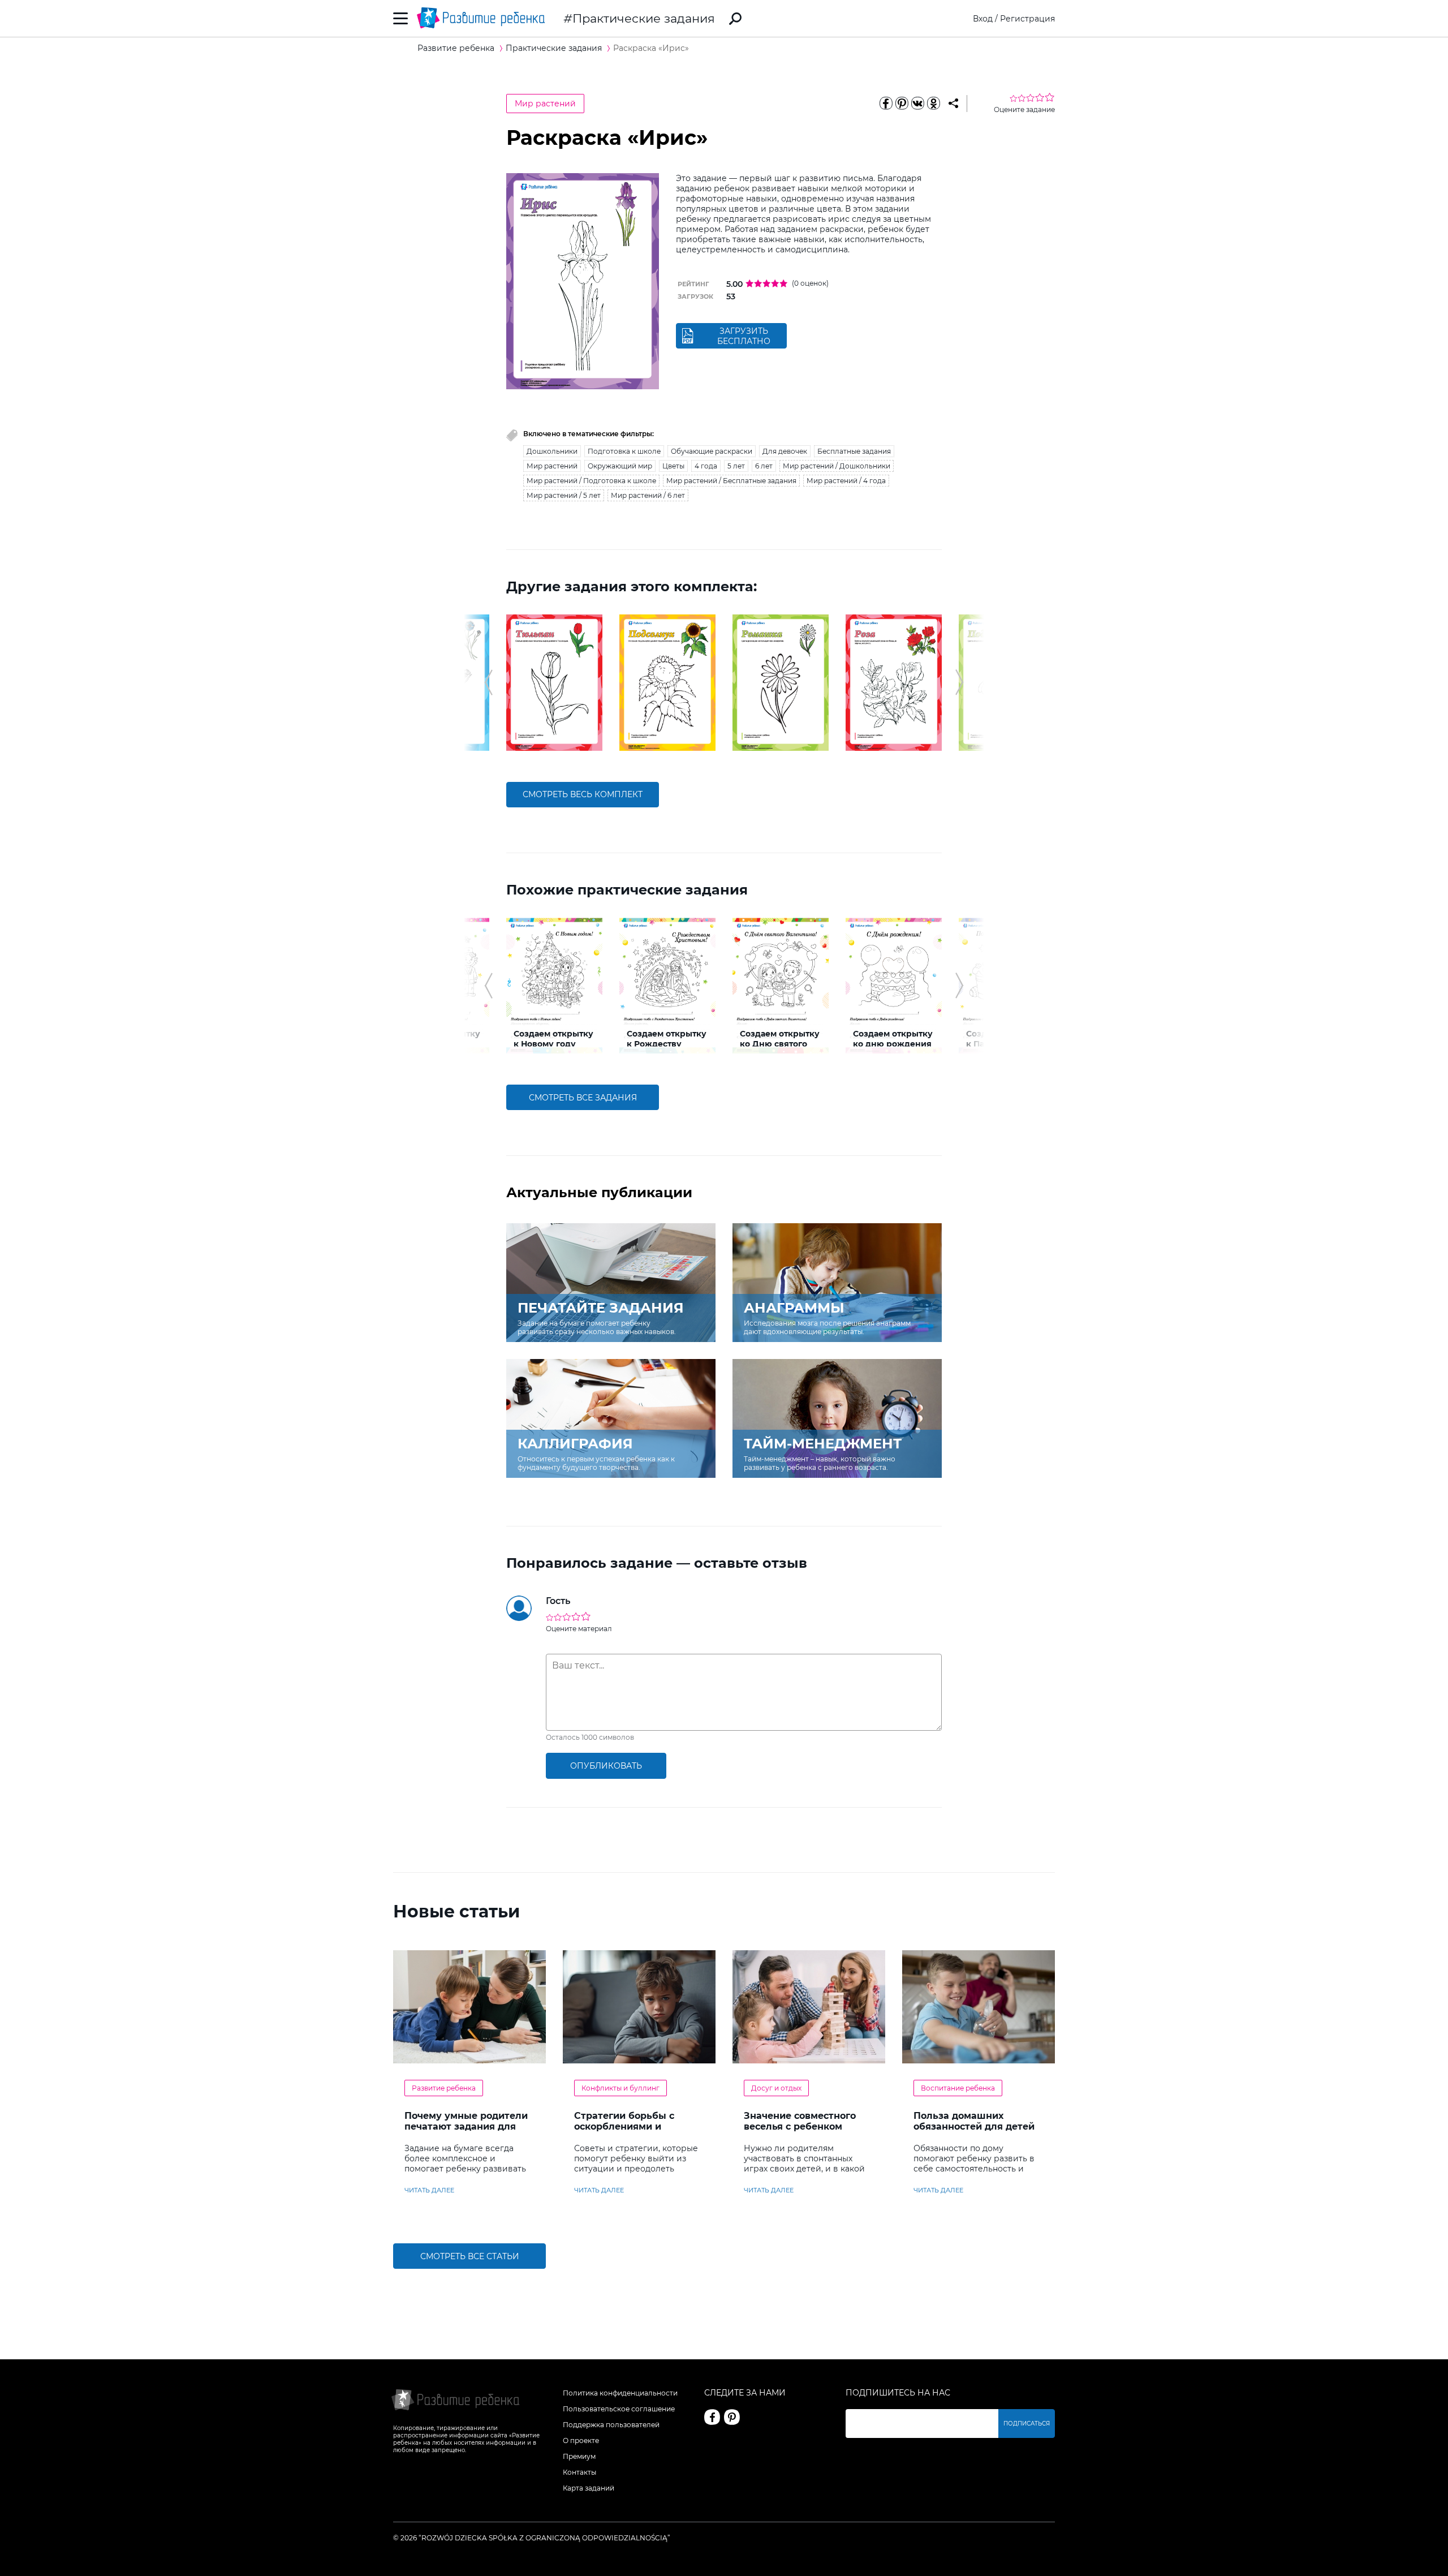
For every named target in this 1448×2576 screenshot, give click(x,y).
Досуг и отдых (776, 2088)
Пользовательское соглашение (619, 2409)
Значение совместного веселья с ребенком (800, 2121)
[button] (488, 682)
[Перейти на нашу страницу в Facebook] (712, 2417)
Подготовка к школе (624, 451)
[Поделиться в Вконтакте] (917, 104)
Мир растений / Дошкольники (837, 466)
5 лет (736, 466)
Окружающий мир (620, 466)
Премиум (579, 2456)
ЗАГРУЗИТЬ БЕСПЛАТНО (744, 336)
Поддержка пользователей (611, 2425)
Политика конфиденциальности (620, 2393)
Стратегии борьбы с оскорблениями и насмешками (624, 2126)
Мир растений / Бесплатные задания (731, 481)
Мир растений (545, 104)
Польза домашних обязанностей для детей (974, 2121)
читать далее (429, 2190)
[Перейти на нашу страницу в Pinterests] (732, 2417)
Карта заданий (589, 2488)
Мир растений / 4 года (846, 481)
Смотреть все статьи (470, 2256)
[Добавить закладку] (953, 104)
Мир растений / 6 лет (648, 495)
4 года (706, 466)
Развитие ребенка (444, 2088)
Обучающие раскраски (712, 451)
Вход (983, 19)
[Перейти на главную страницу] (481, 18)
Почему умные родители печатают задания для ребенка (466, 2126)
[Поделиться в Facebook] (886, 104)
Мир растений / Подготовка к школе (591, 481)
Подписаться (1027, 2424)
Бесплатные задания (854, 451)
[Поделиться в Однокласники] (933, 104)
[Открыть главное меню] (401, 18)
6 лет (764, 466)
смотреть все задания (583, 1098)
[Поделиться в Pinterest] (902, 104)
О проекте (581, 2440)
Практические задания (644, 18)
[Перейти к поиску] (735, 19)
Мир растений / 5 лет (564, 495)
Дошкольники (552, 451)
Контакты (579, 2472)
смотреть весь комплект (583, 794)
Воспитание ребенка (958, 2088)
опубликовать (606, 1766)
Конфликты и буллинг (620, 2088)
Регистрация (1027, 19)
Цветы (673, 466)
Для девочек (785, 451)
